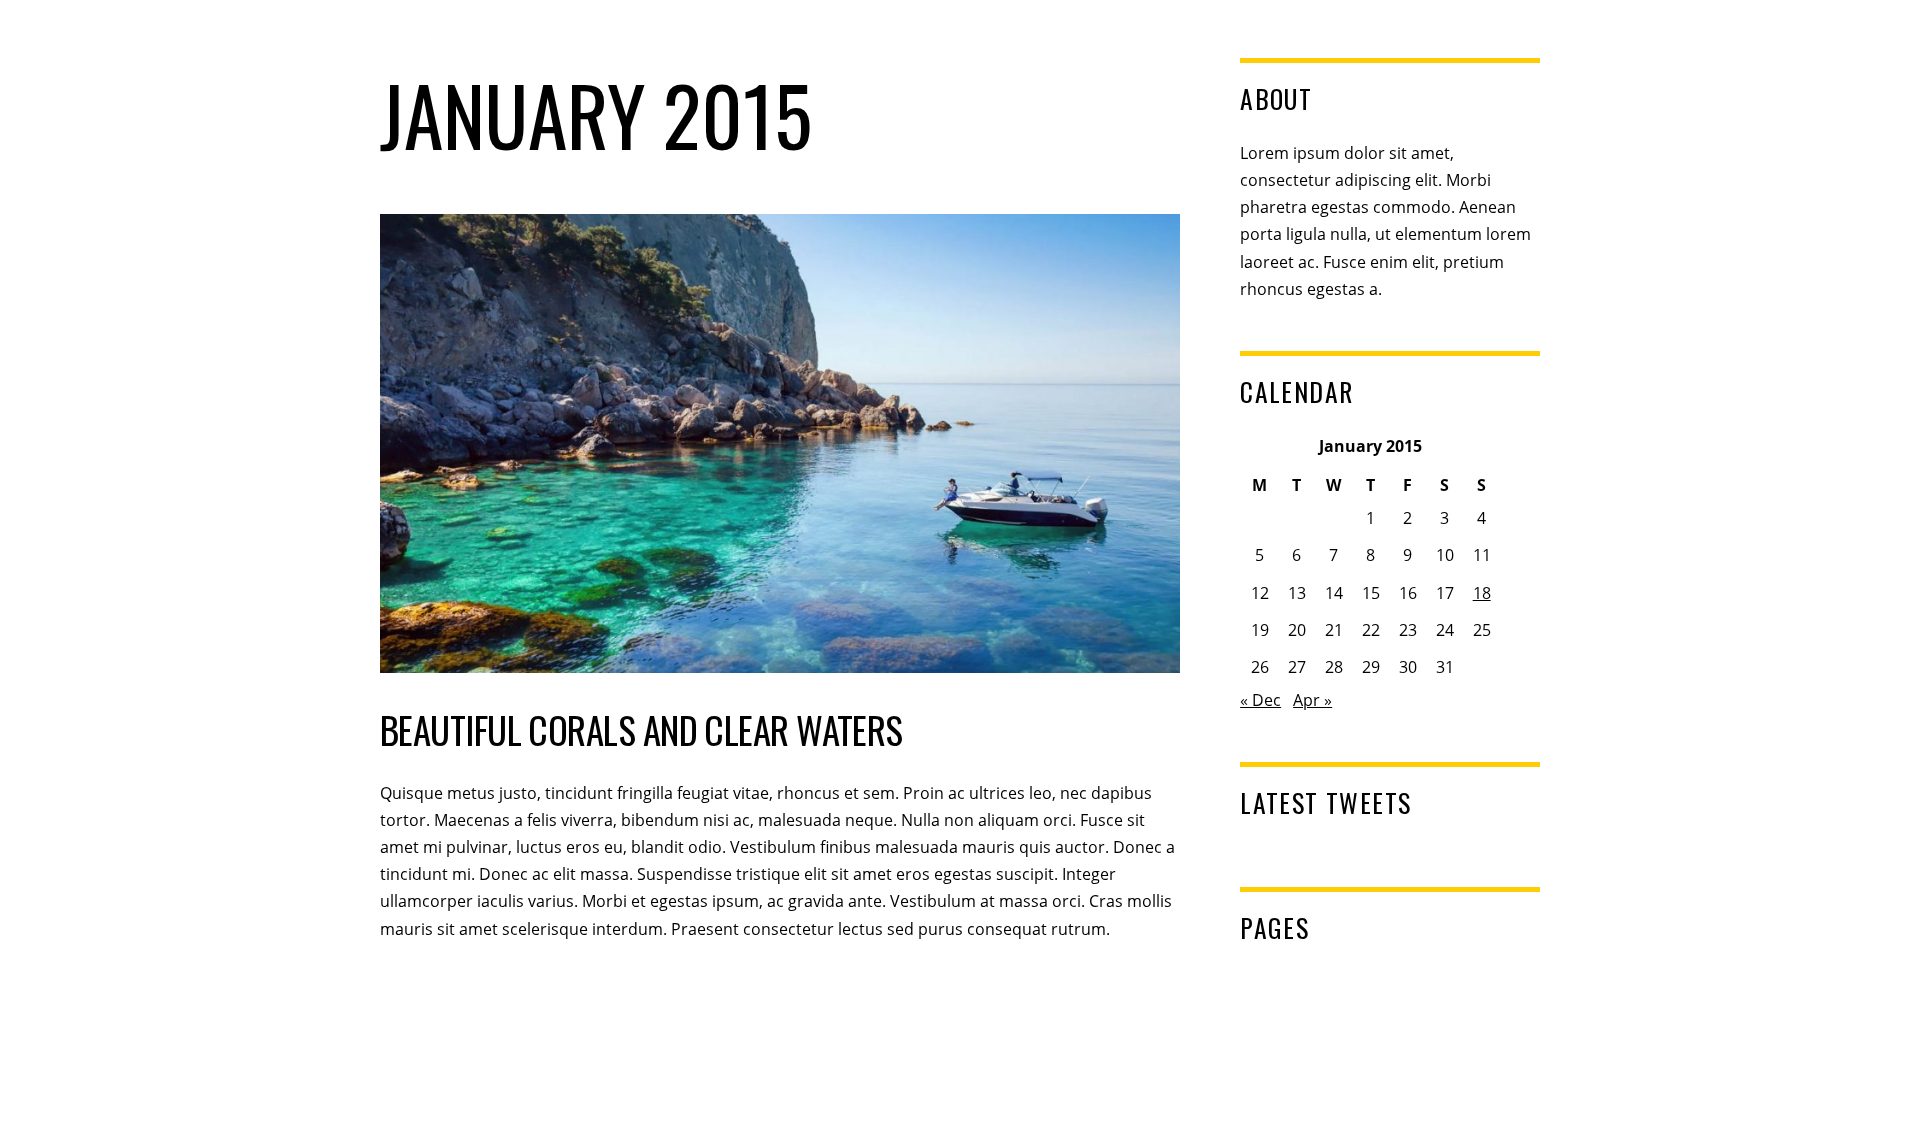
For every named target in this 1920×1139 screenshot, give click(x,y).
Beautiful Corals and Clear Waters (641, 729)
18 (1482, 593)
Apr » (1312, 700)
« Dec (1260, 700)
